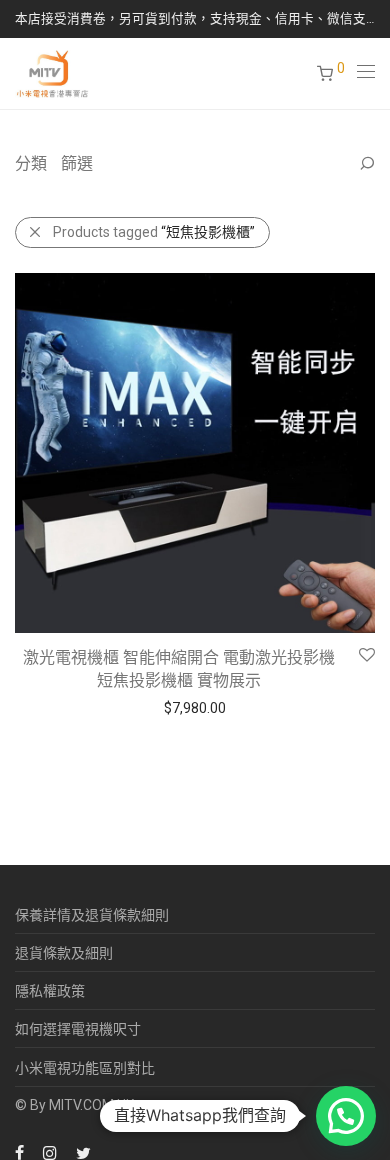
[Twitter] (83, 1152)
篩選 (77, 163)
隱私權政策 (50, 991)
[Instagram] (50, 1152)
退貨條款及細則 (64, 953)
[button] (346, 1116)
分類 (31, 163)
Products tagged (154, 232)
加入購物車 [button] (40, 707)
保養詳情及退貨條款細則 (92, 915)
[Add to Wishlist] (365, 655)
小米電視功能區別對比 (85, 1068)
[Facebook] (19, 1152)
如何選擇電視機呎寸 (78, 1029)
